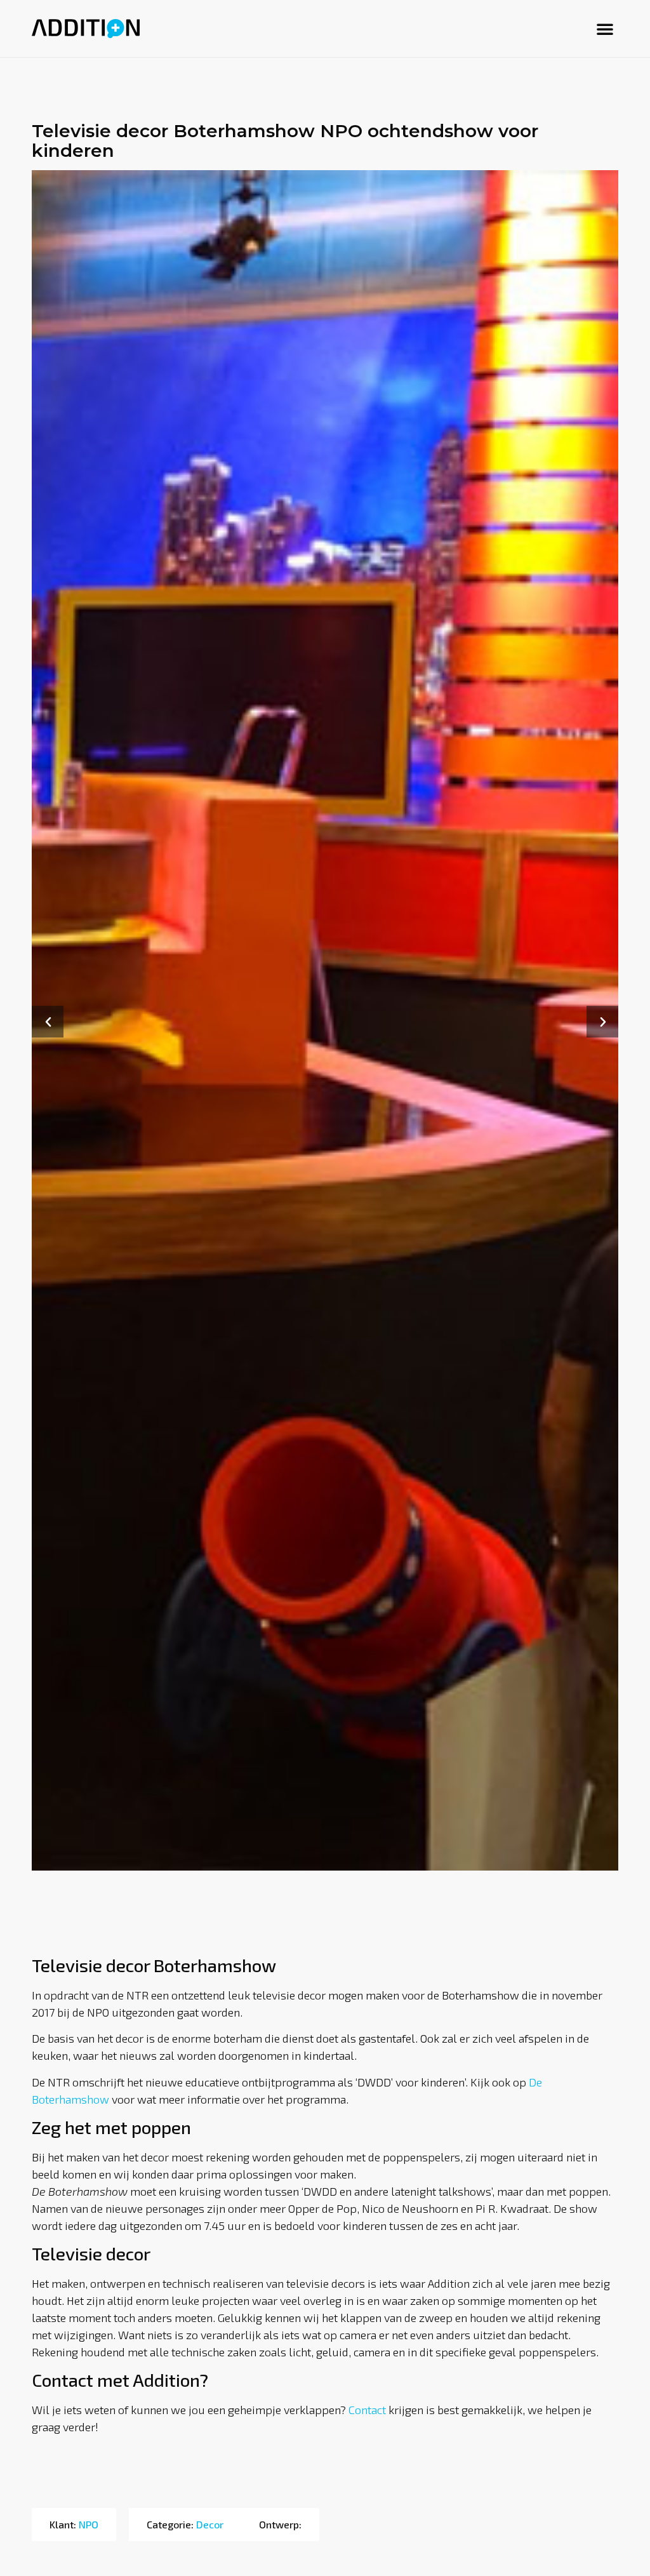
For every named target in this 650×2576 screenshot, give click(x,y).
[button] (605, 29)
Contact (367, 2410)
